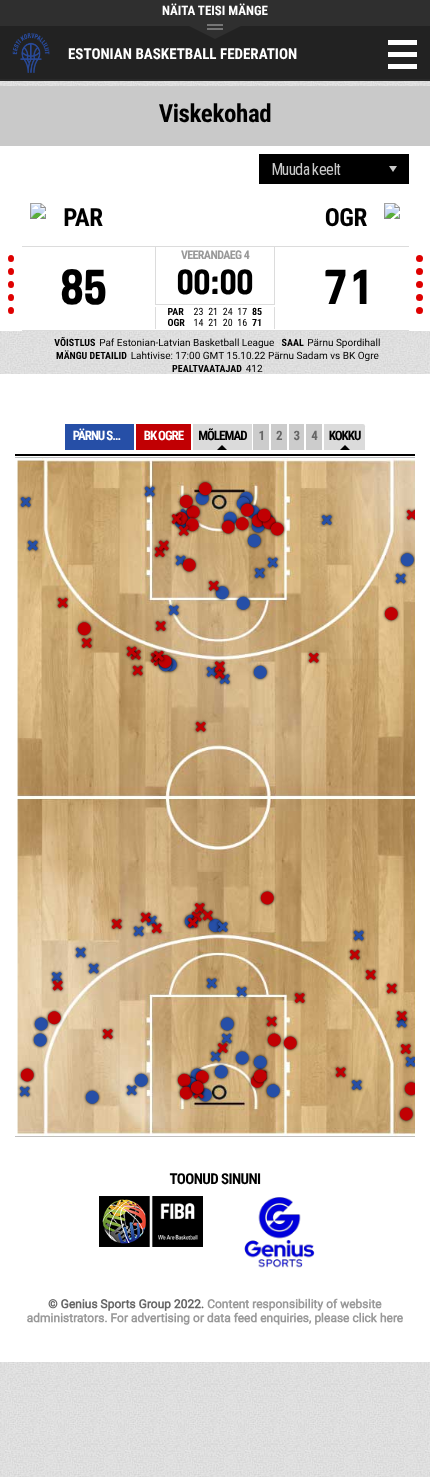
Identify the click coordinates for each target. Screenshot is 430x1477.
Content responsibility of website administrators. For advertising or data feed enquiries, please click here (215, 1311)
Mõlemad (222, 436)
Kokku (345, 436)
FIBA (151, 1232)
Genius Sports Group (279, 1232)
